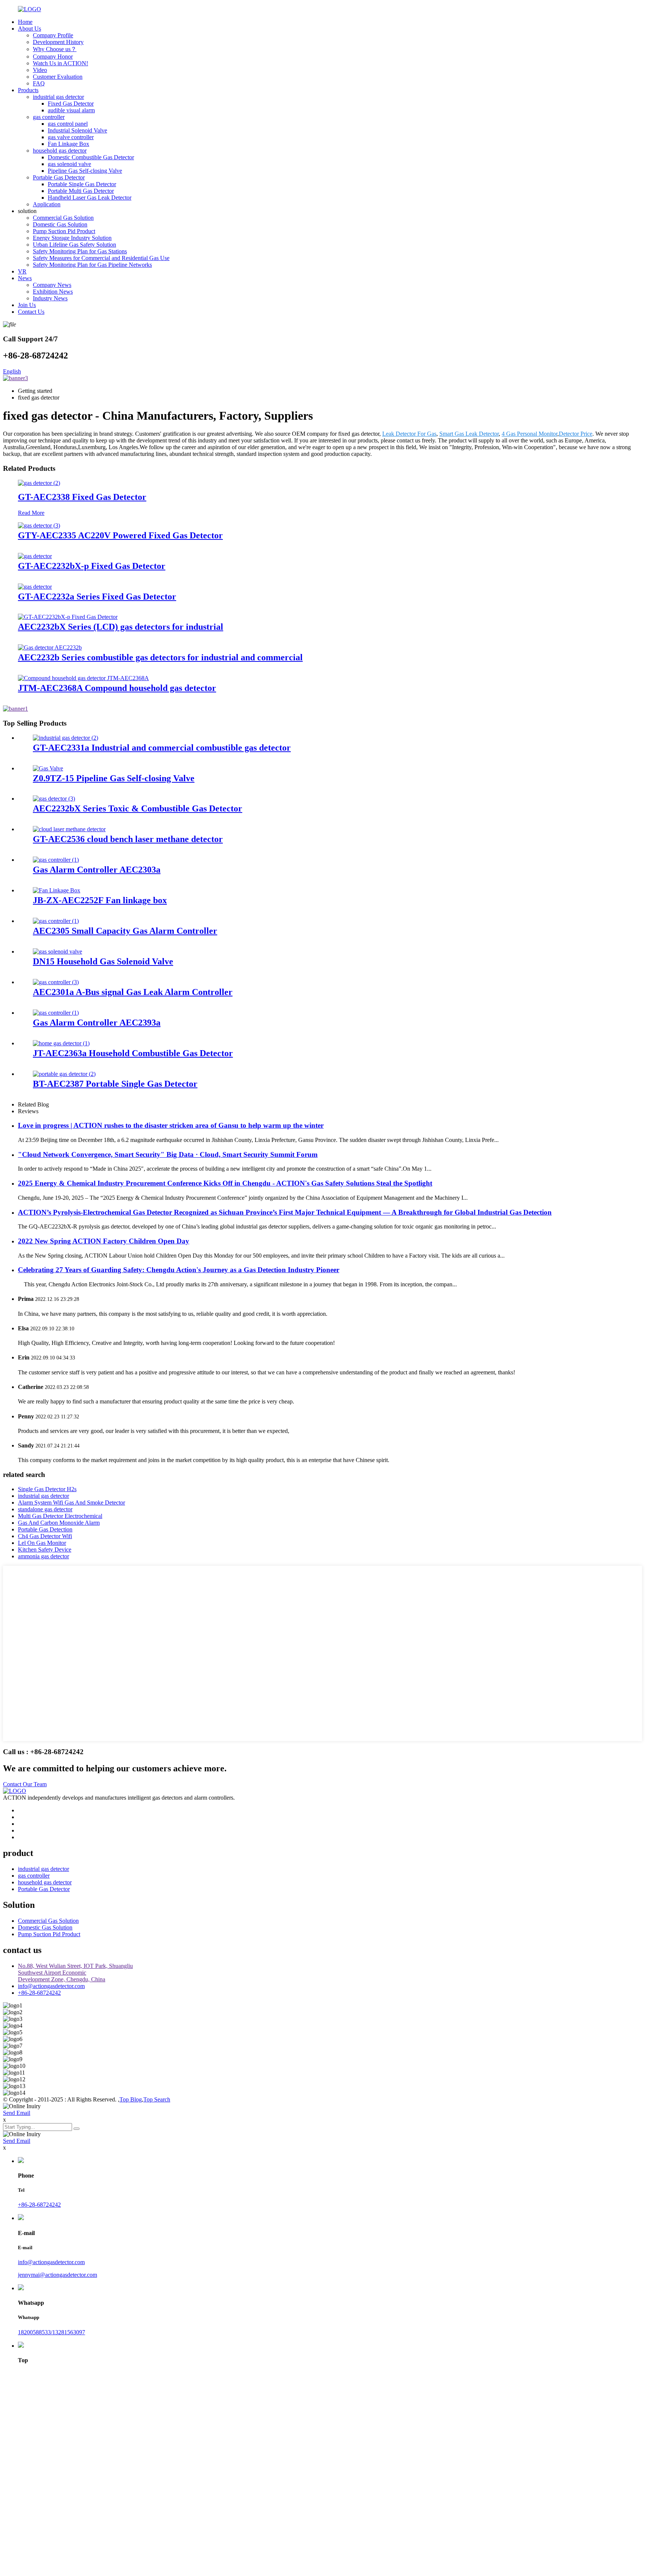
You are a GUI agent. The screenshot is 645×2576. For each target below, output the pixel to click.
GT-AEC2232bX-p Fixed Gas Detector (92, 566)
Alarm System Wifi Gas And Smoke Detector (71, 1503)
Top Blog (131, 2099)
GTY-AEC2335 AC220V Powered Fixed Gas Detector (120, 535)
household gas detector (60, 151)
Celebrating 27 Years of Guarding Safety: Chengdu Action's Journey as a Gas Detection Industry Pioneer (179, 1270)
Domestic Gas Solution (60, 224)
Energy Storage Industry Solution (72, 238)
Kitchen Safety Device (45, 1550)
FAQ (39, 83)
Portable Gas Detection (45, 1529)
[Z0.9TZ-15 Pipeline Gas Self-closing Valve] (48, 768)
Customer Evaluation (58, 77)
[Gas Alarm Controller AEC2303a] (56, 860)
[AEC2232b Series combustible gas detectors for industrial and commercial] (50, 647)
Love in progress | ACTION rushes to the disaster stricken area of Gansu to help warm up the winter (171, 1125)
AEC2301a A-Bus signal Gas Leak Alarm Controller (133, 992)
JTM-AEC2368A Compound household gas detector (117, 688)
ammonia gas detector (43, 1556)
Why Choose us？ (55, 49)
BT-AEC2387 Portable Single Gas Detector (115, 1084)
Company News (52, 285)
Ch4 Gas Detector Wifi (45, 1536)
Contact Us (31, 312)
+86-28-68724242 (39, 1993)
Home (25, 22)
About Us (29, 29)
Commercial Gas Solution (63, 218)
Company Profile (53, 35)
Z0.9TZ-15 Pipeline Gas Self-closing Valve (114, 778)
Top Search (157, 2099)
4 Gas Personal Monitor (529, 434)
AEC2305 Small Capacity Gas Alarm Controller (125, 931)
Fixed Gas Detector (71, 104)
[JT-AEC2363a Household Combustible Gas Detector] (61, 1043)
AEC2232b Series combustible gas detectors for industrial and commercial (160, 657)
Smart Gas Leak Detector (469, 434)
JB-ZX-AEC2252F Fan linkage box (100, 900)
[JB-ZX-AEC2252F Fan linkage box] (57, 890)
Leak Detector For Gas (409, 434)
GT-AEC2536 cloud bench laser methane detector (128, 839)
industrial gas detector (58, 97)
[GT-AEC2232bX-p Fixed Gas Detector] (35, 556)
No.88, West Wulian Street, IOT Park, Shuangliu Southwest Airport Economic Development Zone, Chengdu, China (75, 1973)
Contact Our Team (25, 1784)
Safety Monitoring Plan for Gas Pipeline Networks (92, 265)
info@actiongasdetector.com (51, 1986)
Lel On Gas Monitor (42, 1543)
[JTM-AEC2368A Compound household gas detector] (83, 678)
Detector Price (576, 434)
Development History (58, 42)
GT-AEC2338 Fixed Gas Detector (82, 497)
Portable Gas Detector (59, 177)
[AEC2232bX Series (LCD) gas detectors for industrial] (68, 617)
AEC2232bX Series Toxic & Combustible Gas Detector (138, 808)
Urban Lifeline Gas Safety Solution (74, 245)
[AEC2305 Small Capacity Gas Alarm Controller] (56, 921)
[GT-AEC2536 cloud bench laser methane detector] (69, 829)
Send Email (17, 2113)
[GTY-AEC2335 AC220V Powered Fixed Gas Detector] (39, 525)
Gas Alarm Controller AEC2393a (97, 1023)
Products (28, 90)
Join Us (27, 305)
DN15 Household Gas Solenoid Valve (103, 961)
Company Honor (53, 57)
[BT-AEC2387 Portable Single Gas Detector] (64, 1074)
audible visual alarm (71, 110)
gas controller (49, 117)
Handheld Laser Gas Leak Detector (90, 198)
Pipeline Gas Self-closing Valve (85, 171)
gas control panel (68, 124)
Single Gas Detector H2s (47, 1489)
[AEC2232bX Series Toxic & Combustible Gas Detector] (54, 799)
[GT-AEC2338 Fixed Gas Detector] (39, 483)
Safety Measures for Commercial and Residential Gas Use (101, 258)
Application (47, 204)
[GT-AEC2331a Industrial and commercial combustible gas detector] (66, 738)
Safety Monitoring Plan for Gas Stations (80, 251)
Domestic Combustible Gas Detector (91, 157)
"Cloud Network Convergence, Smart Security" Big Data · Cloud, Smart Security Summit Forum (168, 1154)
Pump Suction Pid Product (64, 231)
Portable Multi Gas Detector (81, 191)
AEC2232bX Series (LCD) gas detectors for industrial (121, 627)
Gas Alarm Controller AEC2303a (97, 870)
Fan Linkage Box (68, 144)
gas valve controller (71, 137)
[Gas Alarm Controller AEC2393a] (56, 1013)
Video (40, 70)
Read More (31, 513)
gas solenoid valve (69, 164)
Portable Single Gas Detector (82, 184)
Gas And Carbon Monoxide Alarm (59, 1523)
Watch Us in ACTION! (60, 63)
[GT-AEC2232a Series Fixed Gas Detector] (35, 587)
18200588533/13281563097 (52, 2332)
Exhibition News (53, 292)
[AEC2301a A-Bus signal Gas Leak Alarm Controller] (56, 982)
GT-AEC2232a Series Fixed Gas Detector (97, 597)
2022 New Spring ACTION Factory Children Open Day (104, 1241)
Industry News (50, 298)
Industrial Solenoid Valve (77, 130)
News (25, 278)
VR (22, 271)
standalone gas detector (45, 1509)
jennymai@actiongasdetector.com (57, 2275)
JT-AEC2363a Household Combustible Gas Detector (133, 1053)
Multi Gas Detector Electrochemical (60, 1516)
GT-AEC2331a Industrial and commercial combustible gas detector (162, 748)
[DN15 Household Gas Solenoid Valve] (57, 951)
